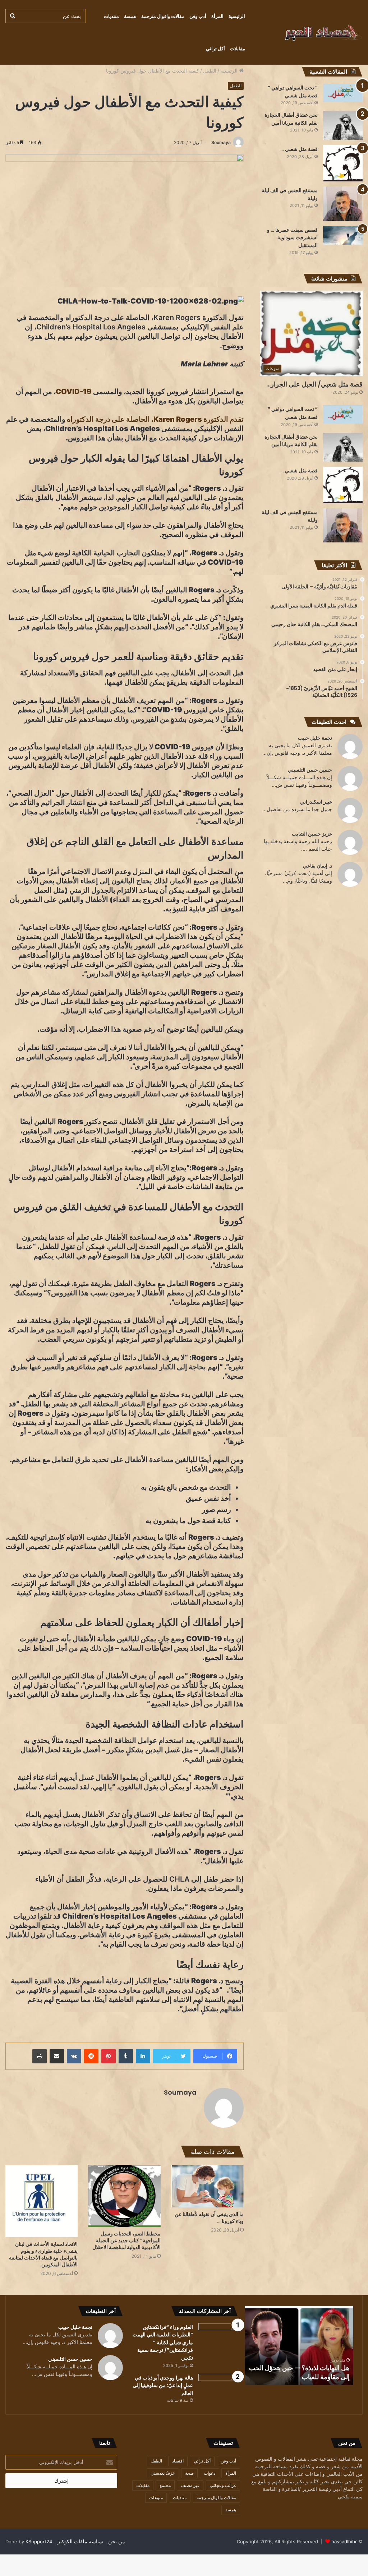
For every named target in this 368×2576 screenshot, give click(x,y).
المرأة (217, 16)
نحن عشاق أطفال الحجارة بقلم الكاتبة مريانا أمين (291, 441)
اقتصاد (178, 2461)
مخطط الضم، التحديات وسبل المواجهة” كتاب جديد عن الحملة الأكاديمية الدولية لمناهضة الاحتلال (126, 2240)
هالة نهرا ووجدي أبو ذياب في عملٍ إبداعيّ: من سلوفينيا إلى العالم (305, 2372)
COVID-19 (74, 392)
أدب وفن (198, 16)
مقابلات (238, 48)
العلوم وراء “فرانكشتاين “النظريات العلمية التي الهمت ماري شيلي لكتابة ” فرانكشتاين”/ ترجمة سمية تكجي (163, 2343)
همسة (130, 16)
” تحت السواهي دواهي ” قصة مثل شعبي (293, 413)
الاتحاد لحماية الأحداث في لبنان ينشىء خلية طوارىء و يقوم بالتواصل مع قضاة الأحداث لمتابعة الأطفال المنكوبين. (43, 2254)
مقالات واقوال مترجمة (163, 16)
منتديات (111, 16)
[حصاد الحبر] (309, 32)
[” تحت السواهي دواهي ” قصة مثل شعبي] (343, 93)
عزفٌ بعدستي (163, 2473)
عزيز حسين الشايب (312, 834)
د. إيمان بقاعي (318, 866)
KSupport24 (39, 2542)
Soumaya (221, 142)
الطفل (210, 71)
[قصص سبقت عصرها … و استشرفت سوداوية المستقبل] (343, 235)
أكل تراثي (215, 48)
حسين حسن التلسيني (310, 770)
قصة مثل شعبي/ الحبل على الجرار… (314, 384)
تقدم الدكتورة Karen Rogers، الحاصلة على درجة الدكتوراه (155, 419)
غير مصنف (190, 2485)
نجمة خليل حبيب (315, 738)
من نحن (117, 2541)
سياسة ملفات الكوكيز (80, 2541)
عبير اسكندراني (316, 802)
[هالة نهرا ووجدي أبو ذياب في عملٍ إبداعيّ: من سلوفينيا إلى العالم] (218, 2387)
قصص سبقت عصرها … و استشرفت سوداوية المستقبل (292, 238)
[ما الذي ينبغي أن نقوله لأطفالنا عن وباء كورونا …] (208, 2186)
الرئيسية (237, 16)
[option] (299, 2346)
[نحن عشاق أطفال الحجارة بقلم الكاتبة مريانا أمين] (343, 126)
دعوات (210, 2473)
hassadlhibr (344, 2542)
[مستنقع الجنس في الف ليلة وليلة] (343, 204)
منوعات (156, 2498)
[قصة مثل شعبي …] (343, 163)
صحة (189, 2473)
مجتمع (165, 2485)
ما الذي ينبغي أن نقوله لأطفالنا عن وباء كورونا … (209, 2218)
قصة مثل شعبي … (299, 149)
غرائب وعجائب (223, 2485)
